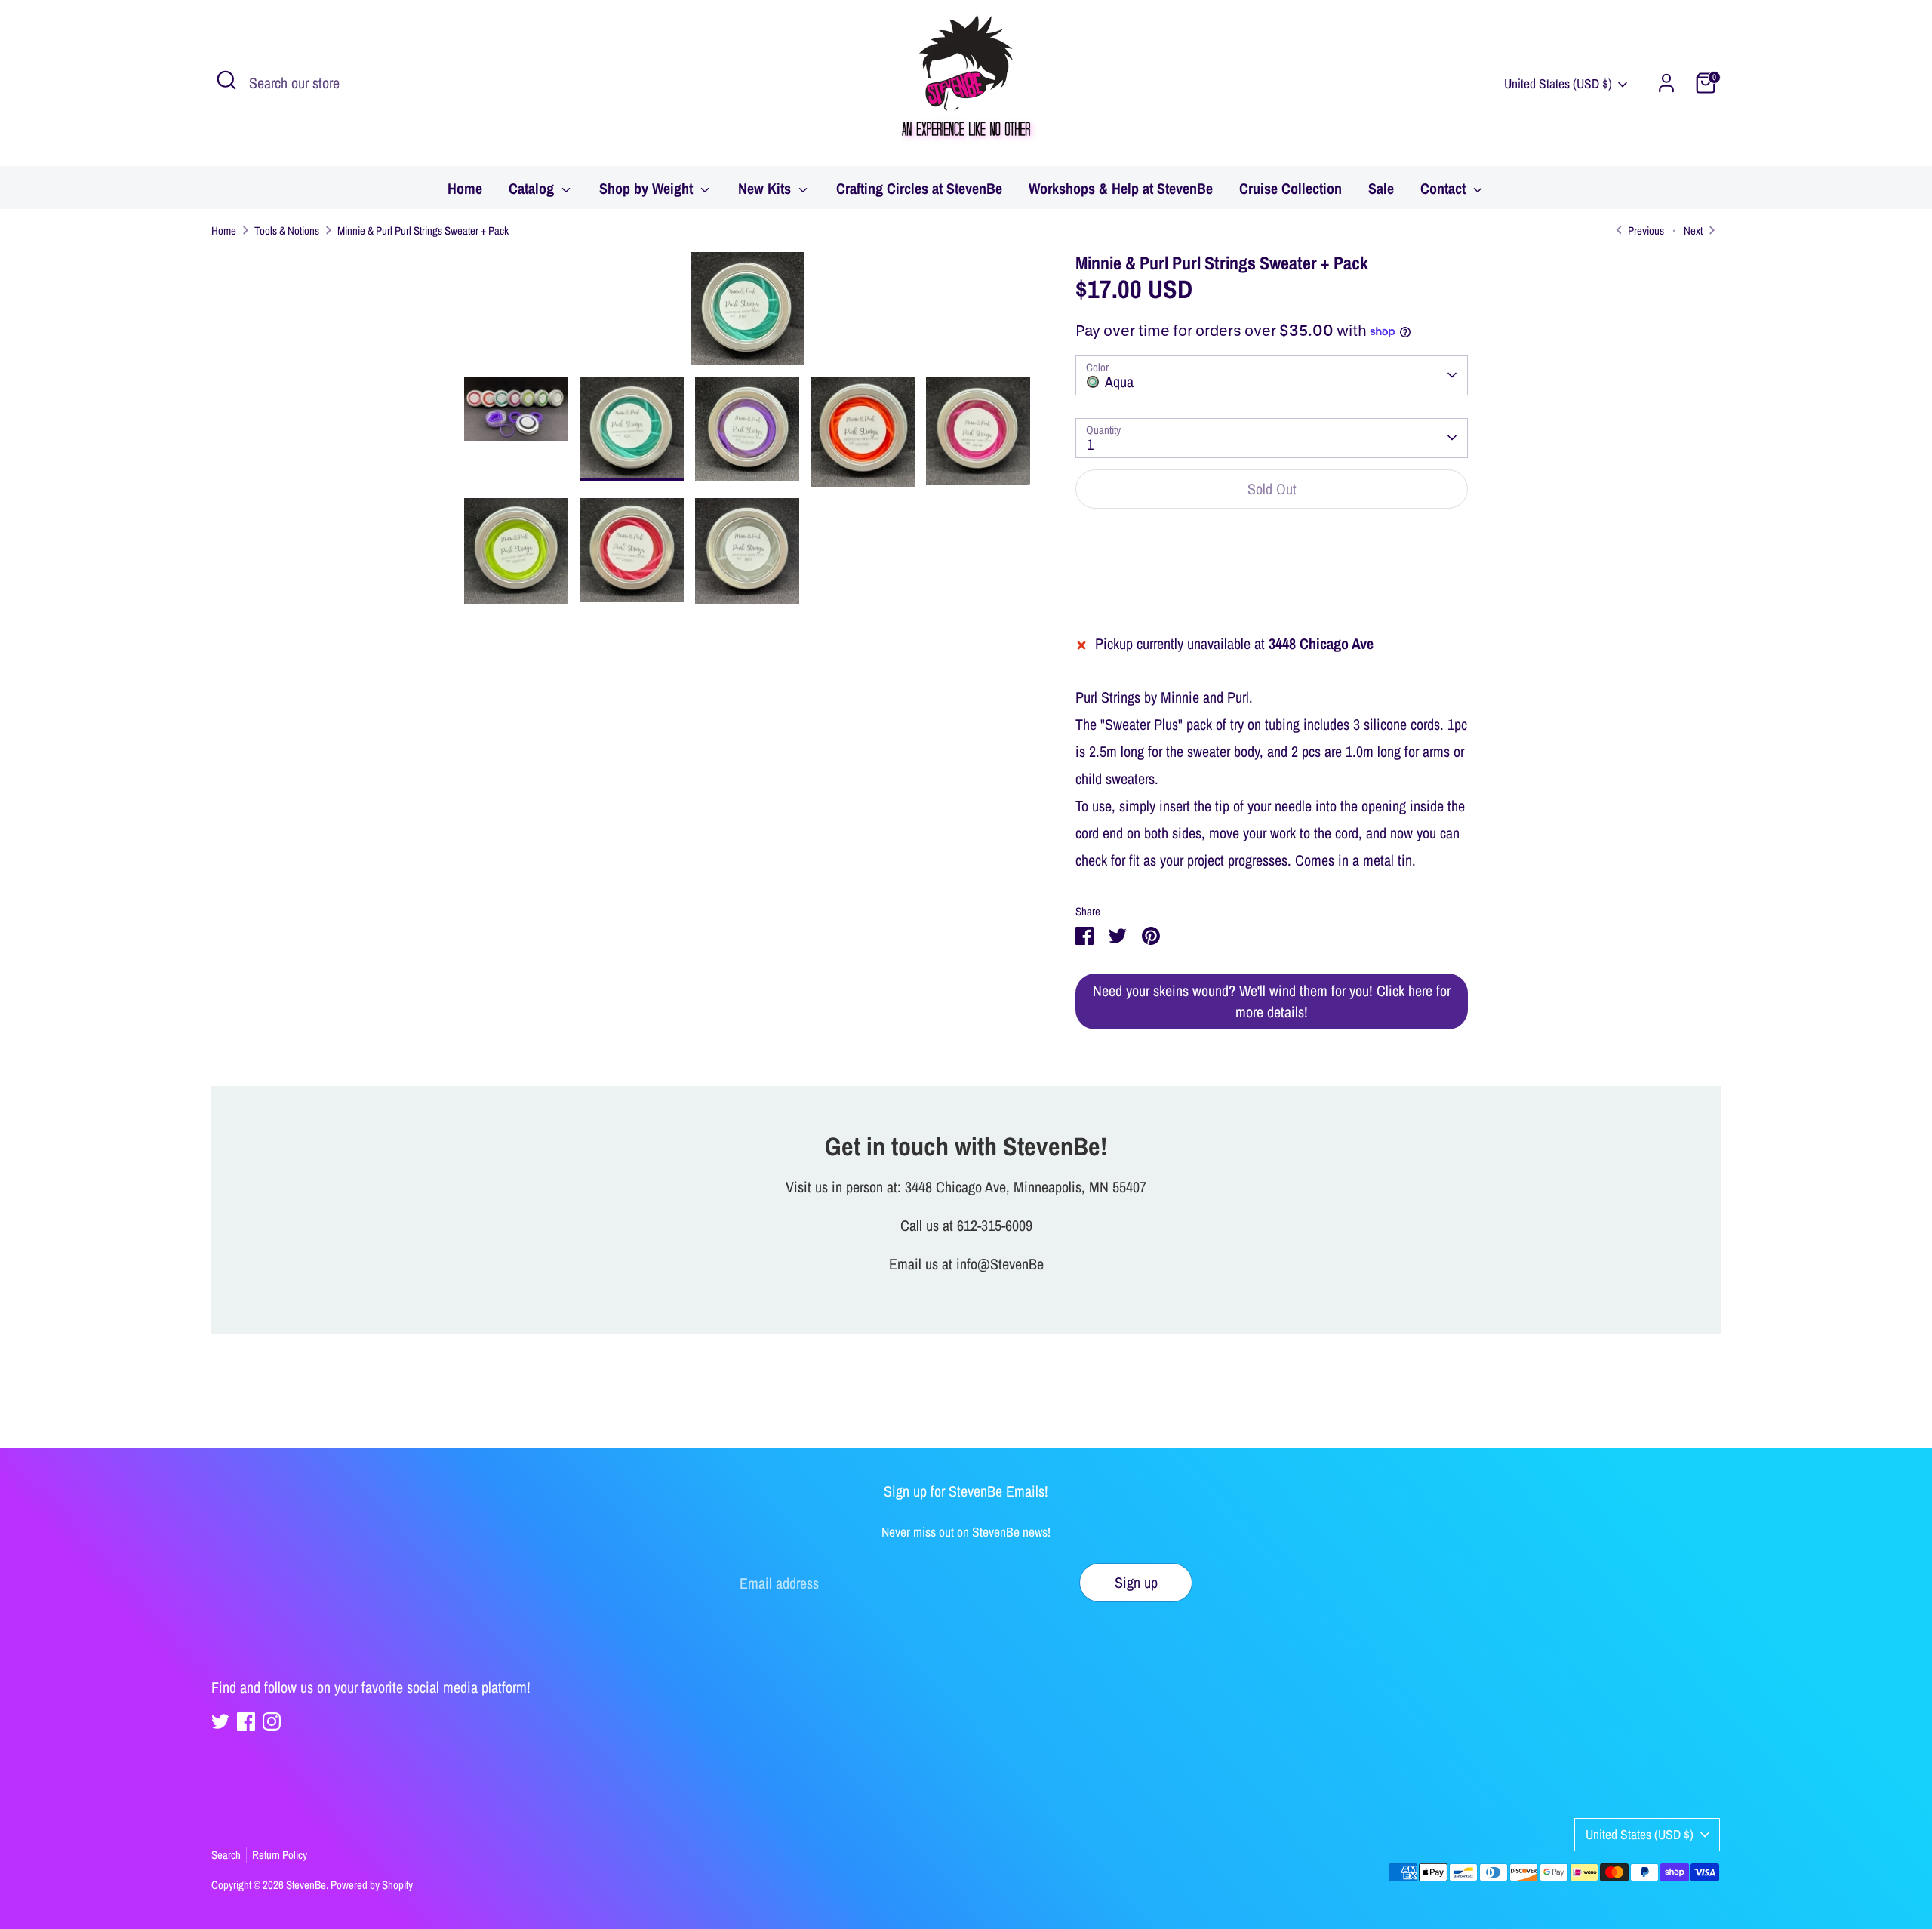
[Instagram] (272, 1721)
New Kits (766, 188)
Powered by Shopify (372, 1885)
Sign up (1136, 1582)
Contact (1445, 188)
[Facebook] (246, 1721)
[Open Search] (226, 80)
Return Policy (280, 1855)
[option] (747, 314)
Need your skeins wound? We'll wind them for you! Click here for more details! (1272, 1001)
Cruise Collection (1291, 188)
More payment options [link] (1272, 578)
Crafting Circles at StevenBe (919, 188)
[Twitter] (220, 1721)
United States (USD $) (1558, 83)
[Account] (1666, 83)
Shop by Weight (648, 188)
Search (226, 1855)
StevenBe (306, 1885)
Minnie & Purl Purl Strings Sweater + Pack (423, 231)
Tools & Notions (287, 231)
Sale (1381, 188)
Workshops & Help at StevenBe (1121, 188)
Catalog (533, 188)
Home (465, 188)
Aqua (1119, 381)
